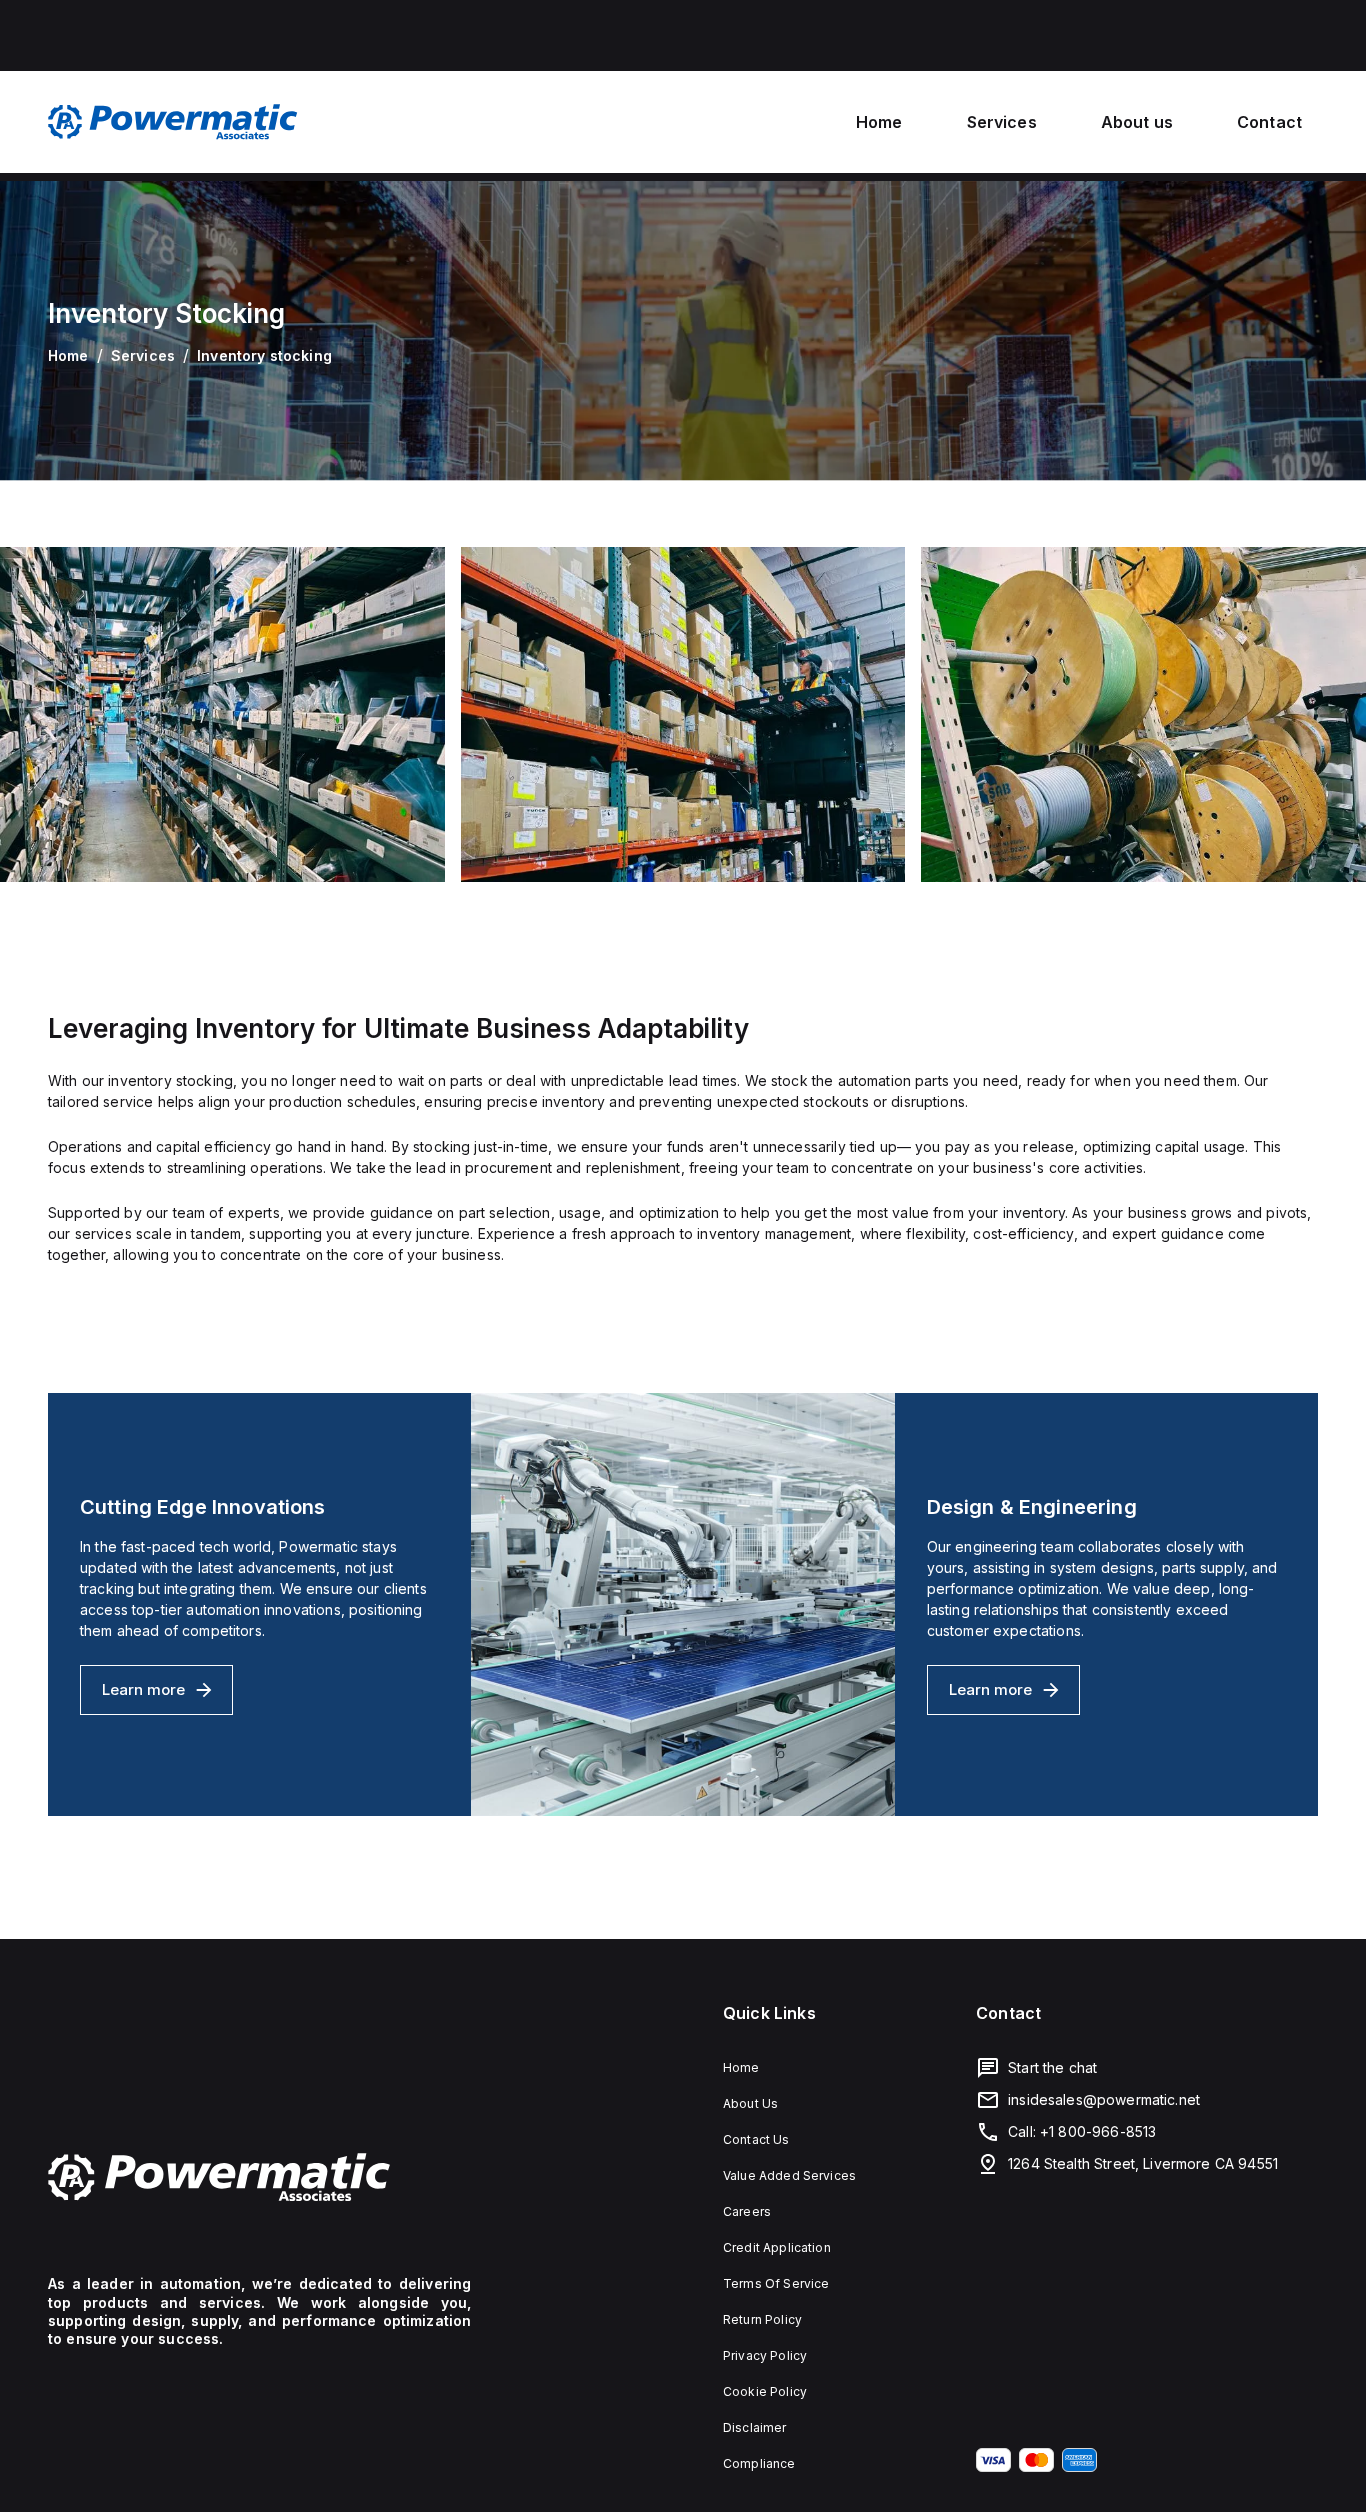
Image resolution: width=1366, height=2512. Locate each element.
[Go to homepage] (259, 2177)
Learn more (167, 1696)
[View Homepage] (173, 122)
